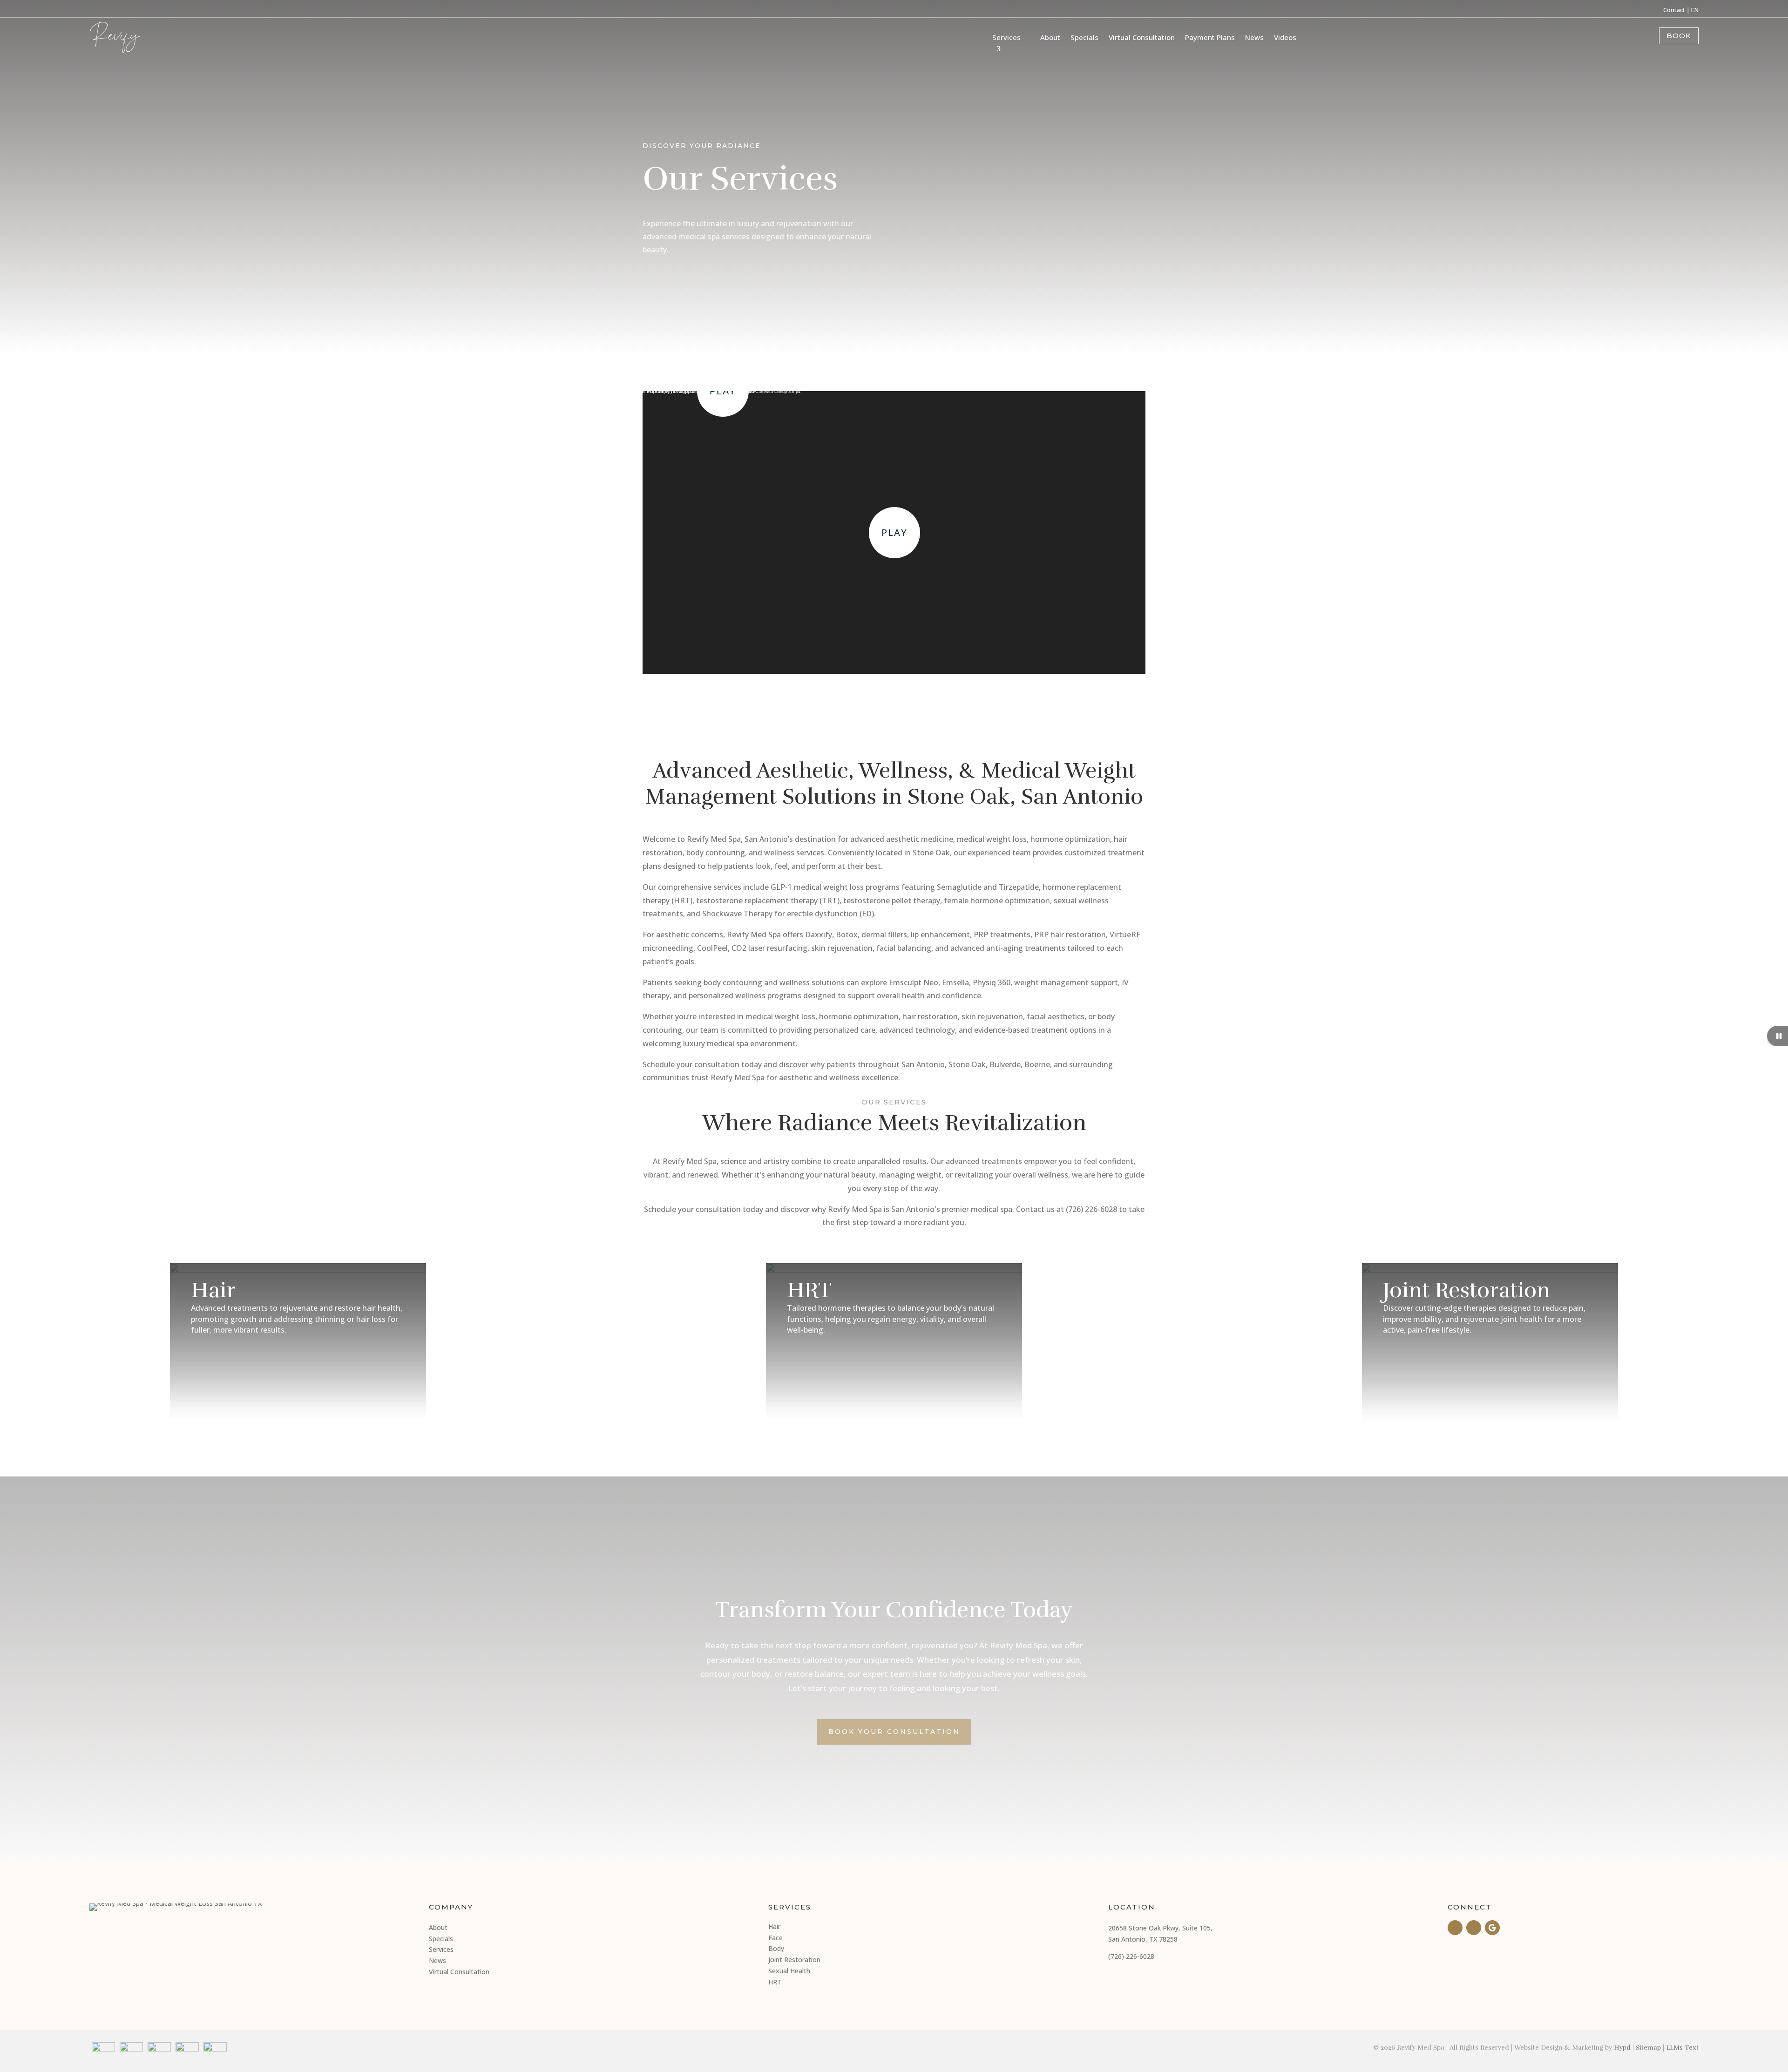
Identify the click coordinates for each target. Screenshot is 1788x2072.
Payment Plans (1210, 37)
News (1254, 37)
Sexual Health (789, 1971)
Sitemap (1648, 2048)
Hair (774, 1926)
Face (775, 1938)
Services (1006, 37)
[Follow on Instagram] (1474, 1928)
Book (1679, 36)
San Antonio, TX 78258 (1143, 1939)
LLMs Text (1682, 2048)
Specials (1084, 37)
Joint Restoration (794, 1960)
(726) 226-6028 (1131, 1956)
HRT (775, 1982)
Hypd (1622, 2048)
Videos (1285, 37)
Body (776, 1948)
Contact (1674, 10)
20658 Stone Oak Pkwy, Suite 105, (1160, 1928)
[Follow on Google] (1492, 1928)
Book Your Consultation (894, 1732)
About (1050, 37)
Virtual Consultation (1142, 37)
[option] (298, 1342)
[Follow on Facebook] (1455, 1928)
